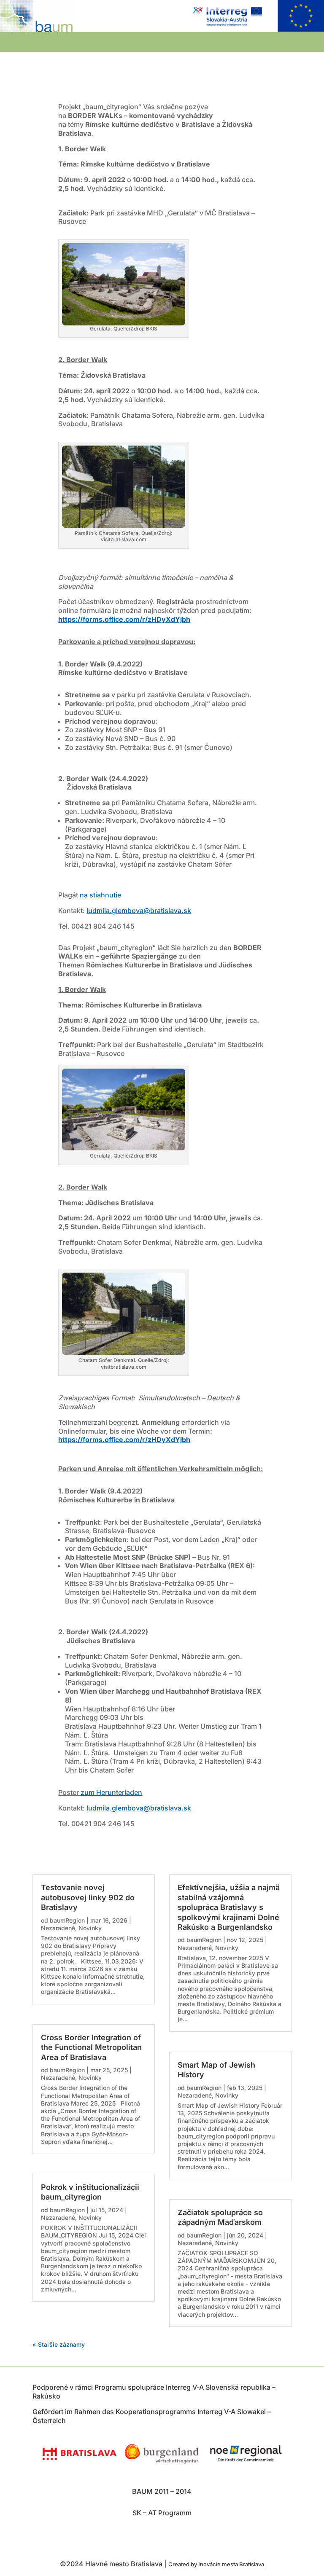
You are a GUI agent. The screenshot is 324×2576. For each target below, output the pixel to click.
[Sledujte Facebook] (163, 2538)
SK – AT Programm (162, 2513)
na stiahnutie (100, 895)
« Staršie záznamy (59, 2344)
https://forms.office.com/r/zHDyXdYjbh (124, 1440)
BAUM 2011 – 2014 (162, 2491)
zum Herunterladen (111, 1792)
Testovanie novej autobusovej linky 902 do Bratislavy (88, 1897)
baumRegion (67, 1920)
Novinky (90, 1928)
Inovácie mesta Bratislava (231, 2564)
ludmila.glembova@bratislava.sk (139, 911)
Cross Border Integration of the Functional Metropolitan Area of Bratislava (91, 2047)
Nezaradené (58, 1928)
